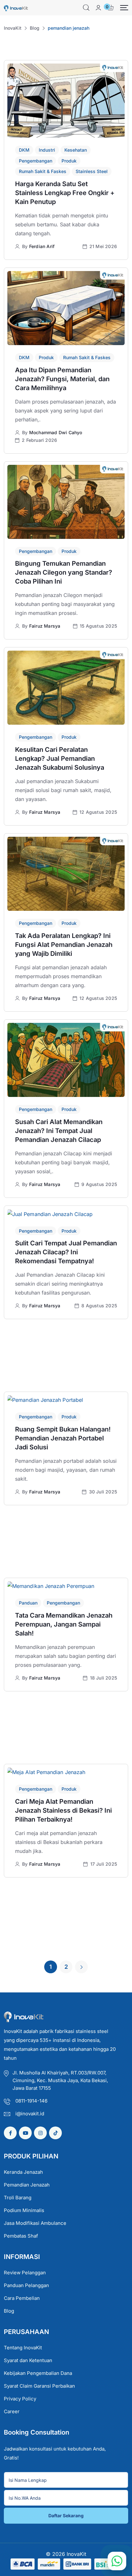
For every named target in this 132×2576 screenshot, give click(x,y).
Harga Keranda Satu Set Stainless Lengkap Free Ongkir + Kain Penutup (65, 193)
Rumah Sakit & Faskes (43, 171)
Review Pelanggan (25, 2273)
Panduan (28, 1603)
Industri (47, 150)
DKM (24, 150)
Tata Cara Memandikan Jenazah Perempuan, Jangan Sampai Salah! (64, 1624)
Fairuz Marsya (45, 626)
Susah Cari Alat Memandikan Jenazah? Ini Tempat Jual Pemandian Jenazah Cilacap (59, 1131)
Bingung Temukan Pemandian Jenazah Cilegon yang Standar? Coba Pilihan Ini (64, 572)
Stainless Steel (92, 171)
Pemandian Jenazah (27, 2185)
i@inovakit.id (30, 2114)
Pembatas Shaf (21, 2236)
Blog (9, 2311)
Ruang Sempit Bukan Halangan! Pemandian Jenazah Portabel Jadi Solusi (63, 1438)
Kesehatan (76, 150)
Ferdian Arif (42, 246)
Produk (69, 161)
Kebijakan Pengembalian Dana (38, 2373)
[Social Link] (10, 2133)
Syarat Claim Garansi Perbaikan (39, 2386)
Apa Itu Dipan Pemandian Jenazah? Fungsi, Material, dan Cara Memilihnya (62, 379)
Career (12, 2411)
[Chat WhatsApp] (117, 2561)
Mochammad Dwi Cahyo (56, 432)
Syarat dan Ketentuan (28, 2360)
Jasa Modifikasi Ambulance (35, 2223)
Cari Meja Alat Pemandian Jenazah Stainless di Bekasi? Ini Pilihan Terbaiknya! (63, 1810)
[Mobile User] (98, 8)
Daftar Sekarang (66, 2516)
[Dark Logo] (16, 8)
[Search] (86, 8)
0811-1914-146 (31, 2101)
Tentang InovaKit (23, 2348)
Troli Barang (18, 2198)
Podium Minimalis (24, 2210)
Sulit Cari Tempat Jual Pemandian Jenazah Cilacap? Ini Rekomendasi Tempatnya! (66, 1252)
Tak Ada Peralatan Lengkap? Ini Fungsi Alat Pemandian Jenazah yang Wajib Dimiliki (64, 945)
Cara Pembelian (22, 2298)
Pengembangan (36, 161)
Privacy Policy (20, 2399)
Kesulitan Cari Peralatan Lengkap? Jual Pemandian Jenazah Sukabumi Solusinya (60, 759)
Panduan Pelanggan (26, 2285)
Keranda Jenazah (23, 2172)
